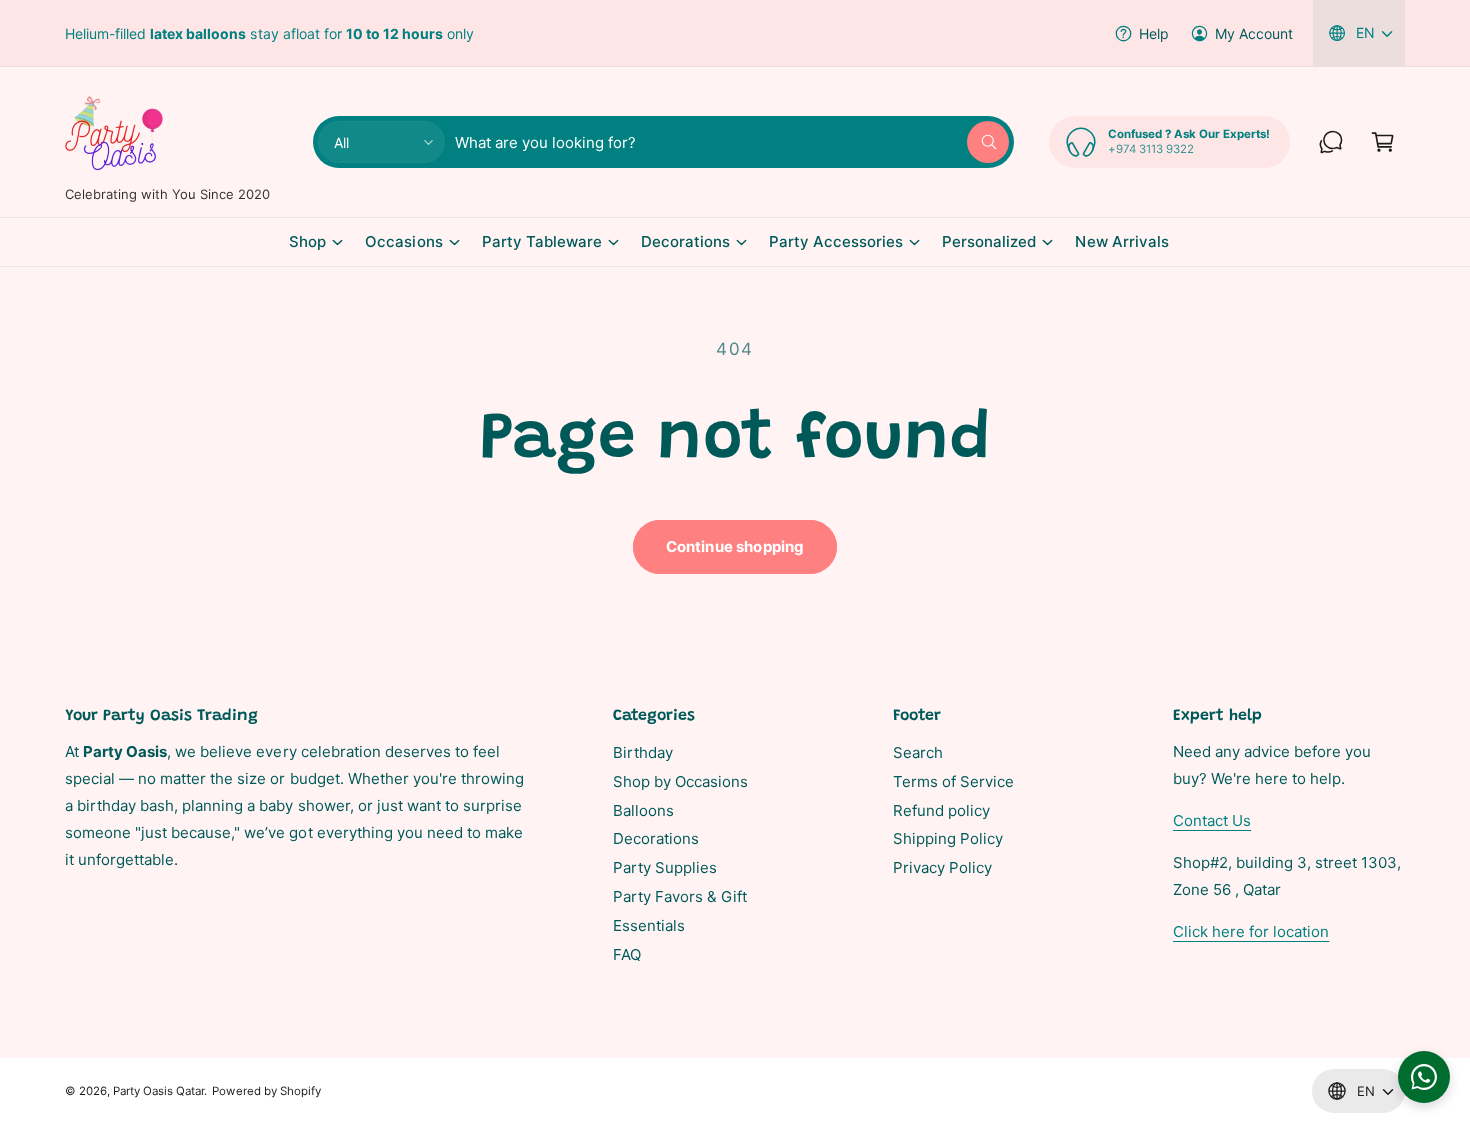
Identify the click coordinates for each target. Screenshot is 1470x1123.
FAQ (627, 954)
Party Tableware (542, 241)
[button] (1383, 142)
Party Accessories (836, 241)
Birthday (643, 752)
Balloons (643, 810)
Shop (307, 241)
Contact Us (1212, 820)
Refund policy (941, 810)
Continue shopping (735, 546)
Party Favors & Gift (680, 896)
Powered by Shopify (266, 1091)
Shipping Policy (948, 838)
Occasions (403, 241)
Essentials (649, 925)
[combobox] (732, 142)
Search (918, 752)
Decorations (685, 241)
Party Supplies (665, 867)
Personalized (989, 241)
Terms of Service (953, 781)
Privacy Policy (942, 867)
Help (1154, 33)
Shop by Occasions (680, 781)
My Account (1254, 33)
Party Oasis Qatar (158, 1091)
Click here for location (1251, 931)
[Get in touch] (1331, 142)
